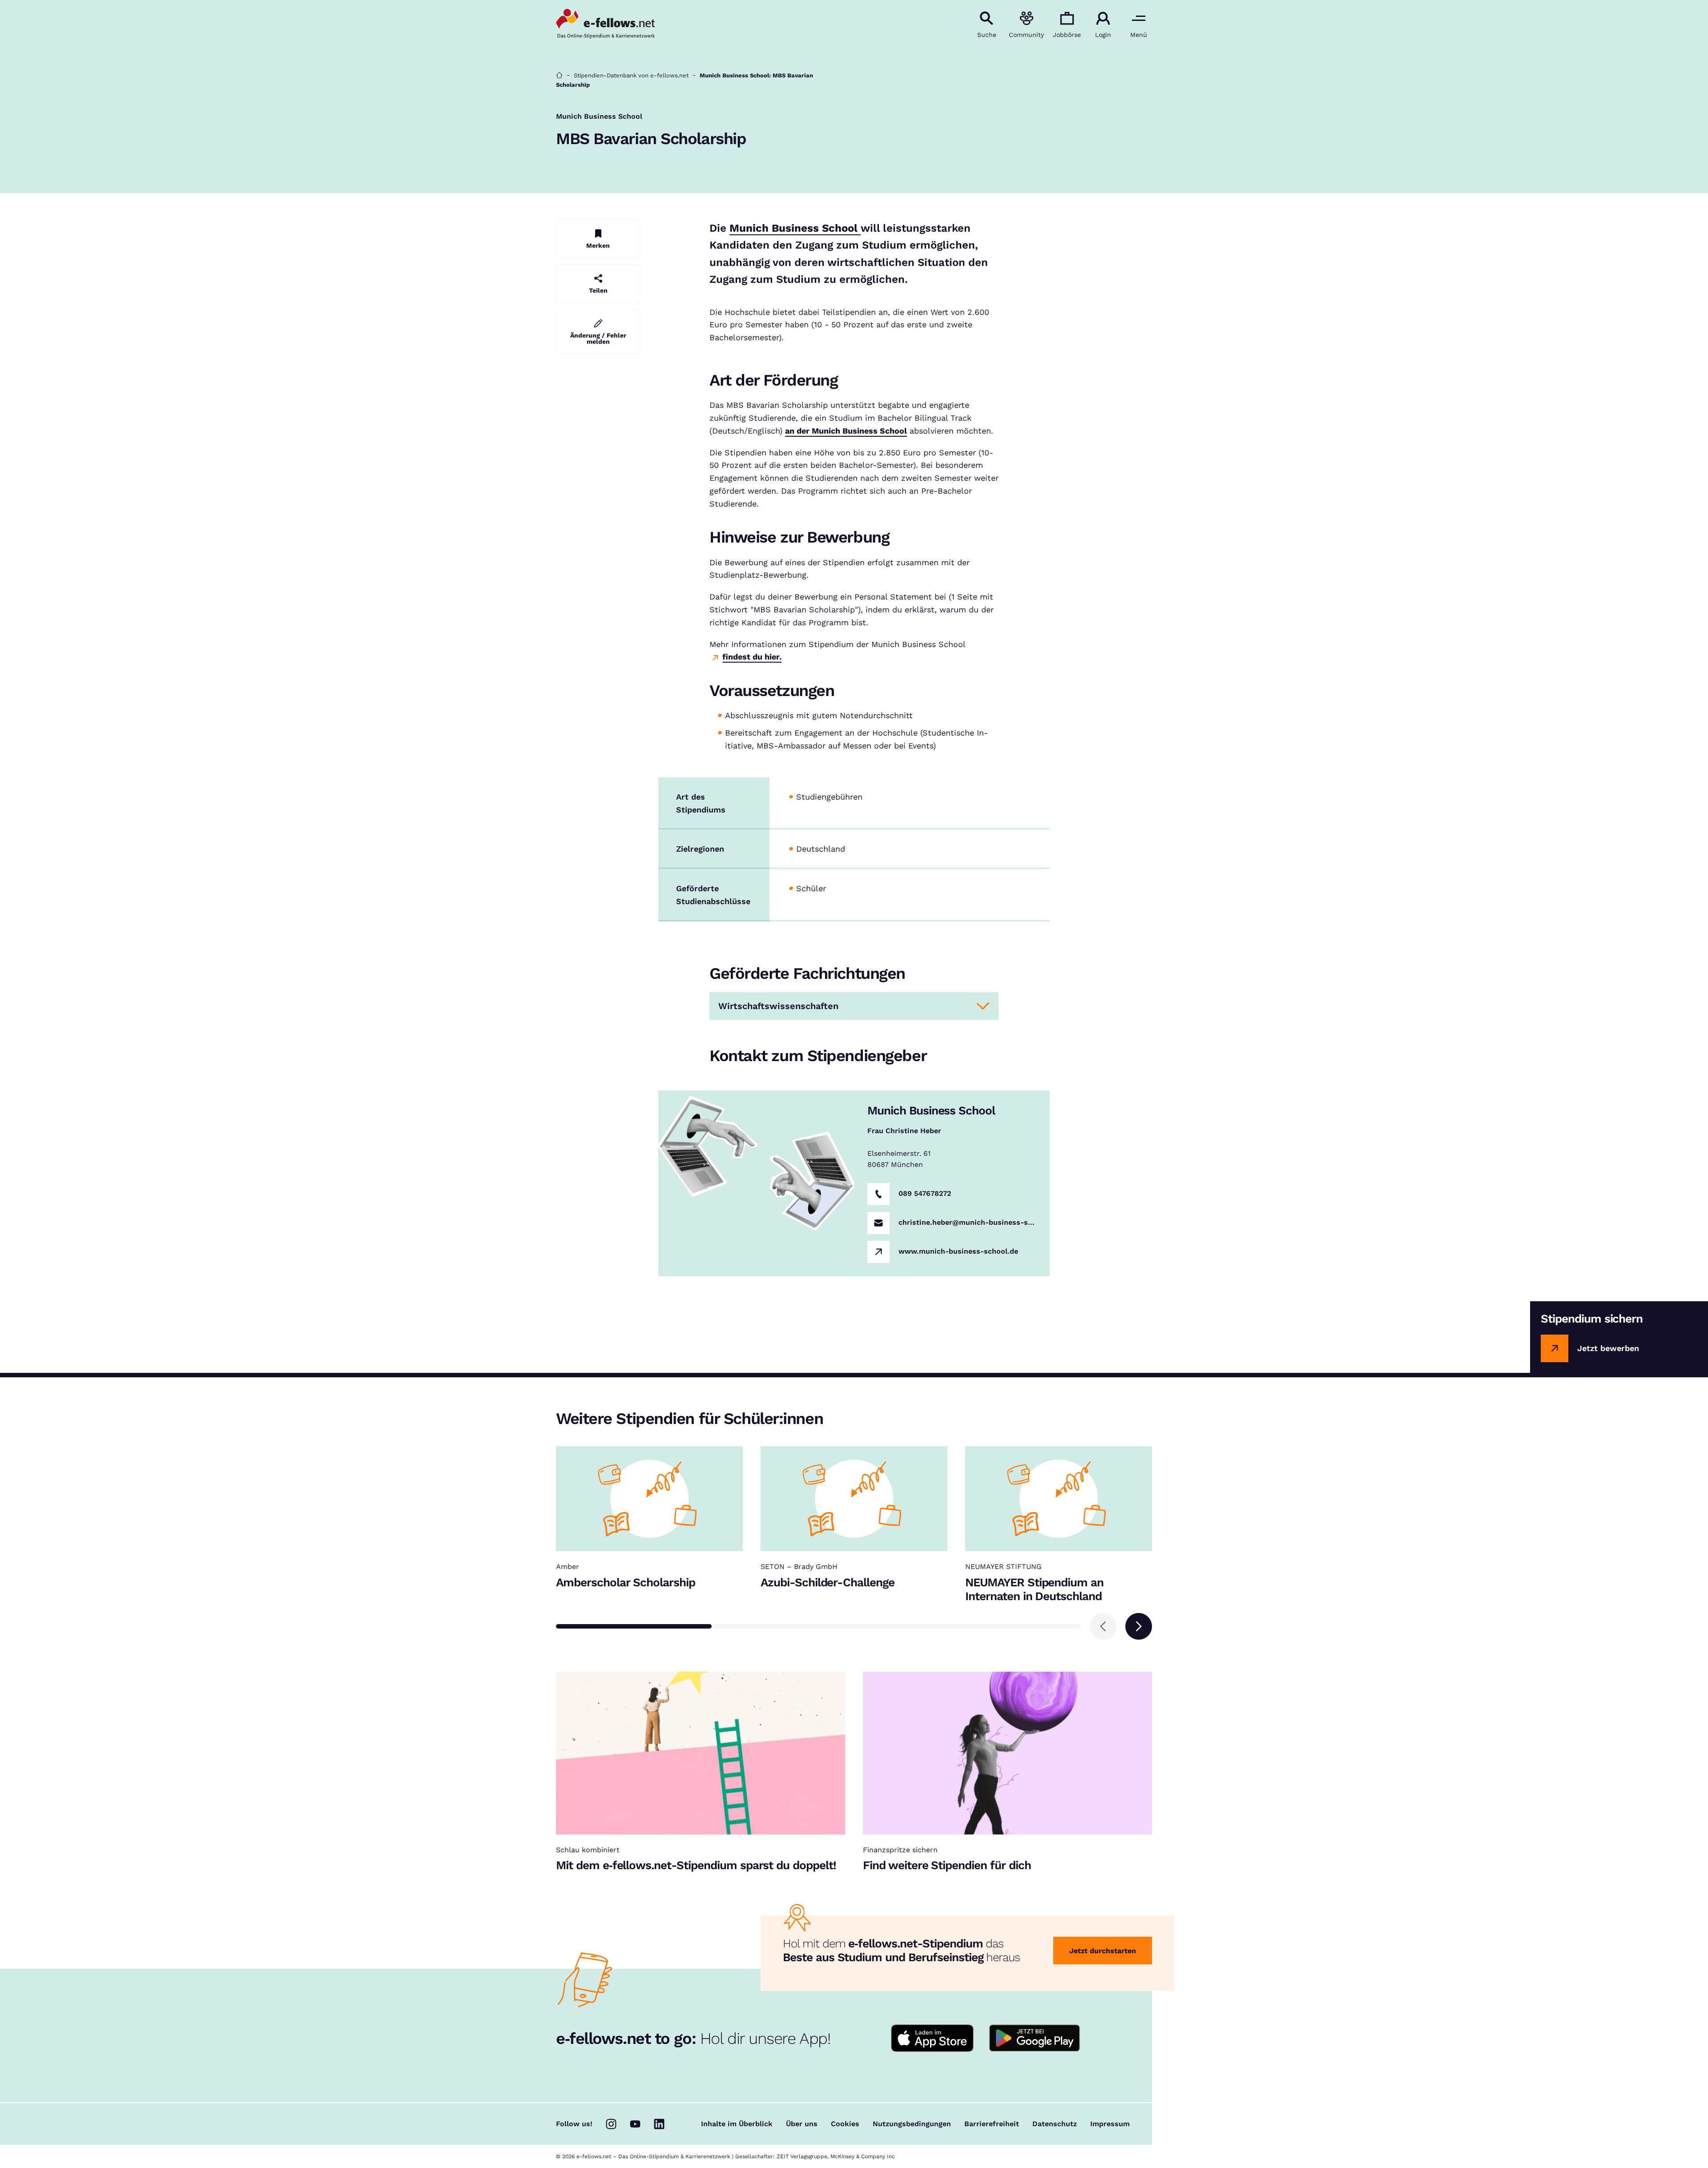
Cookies (845, 2124)
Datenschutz (1055, 2124)
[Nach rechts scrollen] (1139, 1626)
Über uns (802, 2124)
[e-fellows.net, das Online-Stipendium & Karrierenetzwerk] (605, 24)
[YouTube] (635, 2124)
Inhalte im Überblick (737, 2124)
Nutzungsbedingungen (912, 2124)
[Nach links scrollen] (1103, 1626)
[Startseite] (559, 75)
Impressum (1110, 2124)
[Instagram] (611, 2124)
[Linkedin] (659, 2124)
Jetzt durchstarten (1103, 1951)
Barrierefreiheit (992, 2124)
